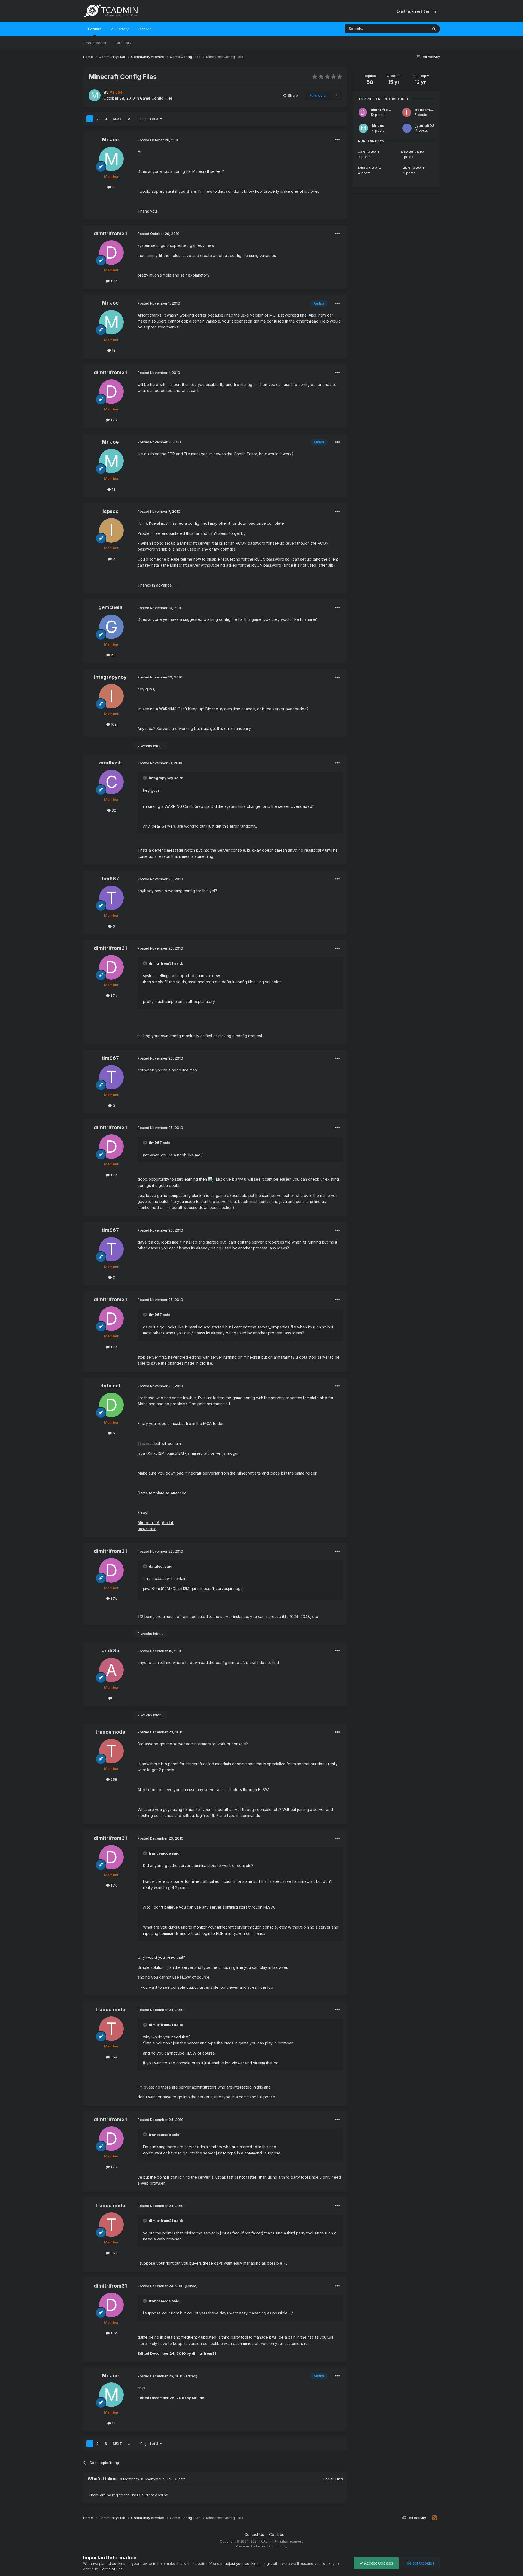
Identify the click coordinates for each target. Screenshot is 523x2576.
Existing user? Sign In (417, 11)
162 (113, 724)
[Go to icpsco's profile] (111, 530)
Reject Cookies (420, 2563)
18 (113, 187)
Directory (124, 43)
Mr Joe (110, 139)
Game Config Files (156, 98)
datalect (110, 1386)
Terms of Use (111, 2569)
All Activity (120, 29)
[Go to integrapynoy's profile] (111, 696)
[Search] (434, 29)
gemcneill (110, 607)
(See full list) (332, 2479)
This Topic (412, 29)
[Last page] (129, 119)
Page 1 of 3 (150, 119)
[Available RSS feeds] (434, 2518)
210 (113, 655)
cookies (119, 2563)
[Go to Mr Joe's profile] (95, 95)
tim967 (110, 879)
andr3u (110, 1651)
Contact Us (254, 2534)
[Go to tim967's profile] (111, 898)
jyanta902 (425, 125)
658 (113, 1779)
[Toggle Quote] (145, 778)
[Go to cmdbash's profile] (111, 782)
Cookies (277, 2534)
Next (117, 119)
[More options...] (337, 140)
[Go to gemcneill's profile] (111, 627)
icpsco (110, 511)
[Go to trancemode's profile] (111, 1751)
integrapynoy (110, 677)
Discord (145, 29)
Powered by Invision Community (261, 2546)
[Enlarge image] (212, 1179)
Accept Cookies (378, 2563)
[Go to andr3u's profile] (111, 1670)
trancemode (110, 1732)
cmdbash (110, 763)
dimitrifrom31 (110, 233)
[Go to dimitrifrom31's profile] (111, 253)
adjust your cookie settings (248, 2563)
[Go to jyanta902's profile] (407, 128)
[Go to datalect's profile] (111, 1405)
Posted (159, 140)
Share (292, 95)
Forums (95, 29)
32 (113, 810)
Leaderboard (95, 43)
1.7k (113, 281)
